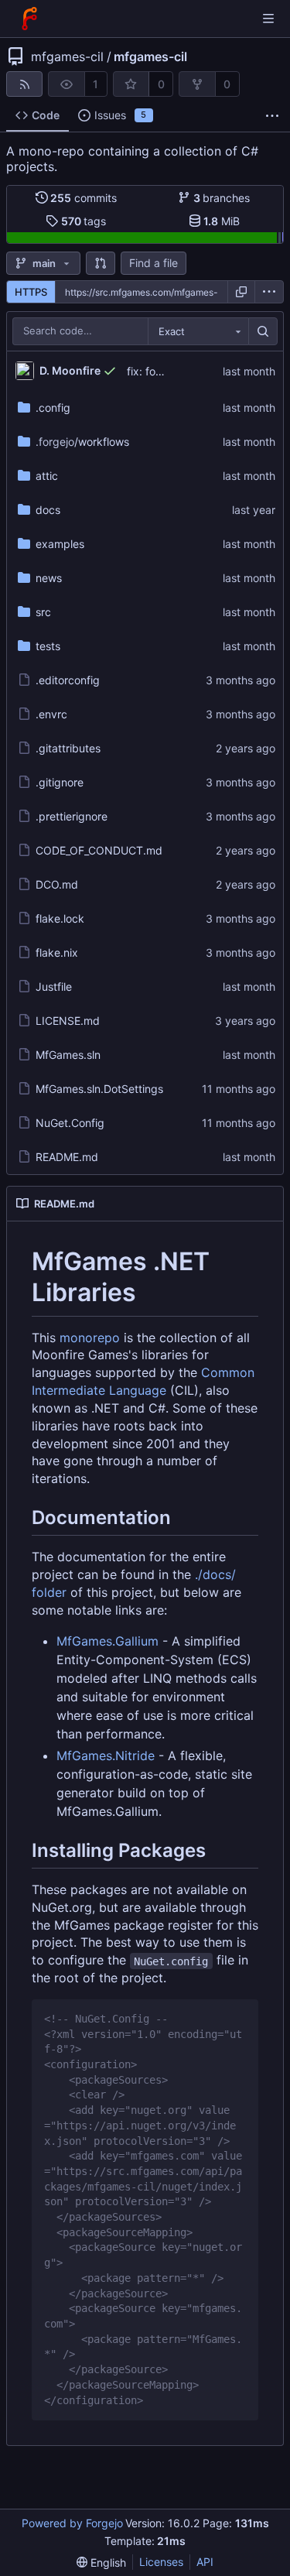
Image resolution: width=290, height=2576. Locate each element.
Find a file (154, 263)
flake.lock (60, 918)
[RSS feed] (24, 84)
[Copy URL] (241, 292)
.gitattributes (68, 748)
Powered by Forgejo (72, 2523)
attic (47, 476)
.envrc (51, 714)
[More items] (272, 116)
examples (60, 544)
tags (84, 221)
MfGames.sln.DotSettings (99, 1089)
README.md (67, 1157)
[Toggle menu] (268, 19)
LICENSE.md (68, 1021)
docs (48, 510)
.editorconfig (68, 680)
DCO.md (57, 884)
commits (84, 198)
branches (222, 198)
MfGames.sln (68, 1055)
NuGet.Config (70, 1123)
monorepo (90, 1338)
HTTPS (31, 292)
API (205, 2562)
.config (53, 408)
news (49, 578)
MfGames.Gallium (107, 1641)
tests (48, 646)
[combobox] (198, 331)
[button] (101, 263)
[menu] (269, 292)
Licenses (161, 2562)
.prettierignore (72, 816)
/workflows (82, 442)
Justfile (54, 987)
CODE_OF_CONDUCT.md (99, 850)
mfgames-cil (67, 57)
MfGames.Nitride (106, 1756)
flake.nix (57, 952)
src (43, 612)
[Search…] (263, 331)
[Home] (29, 19)
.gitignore (60, 782)
